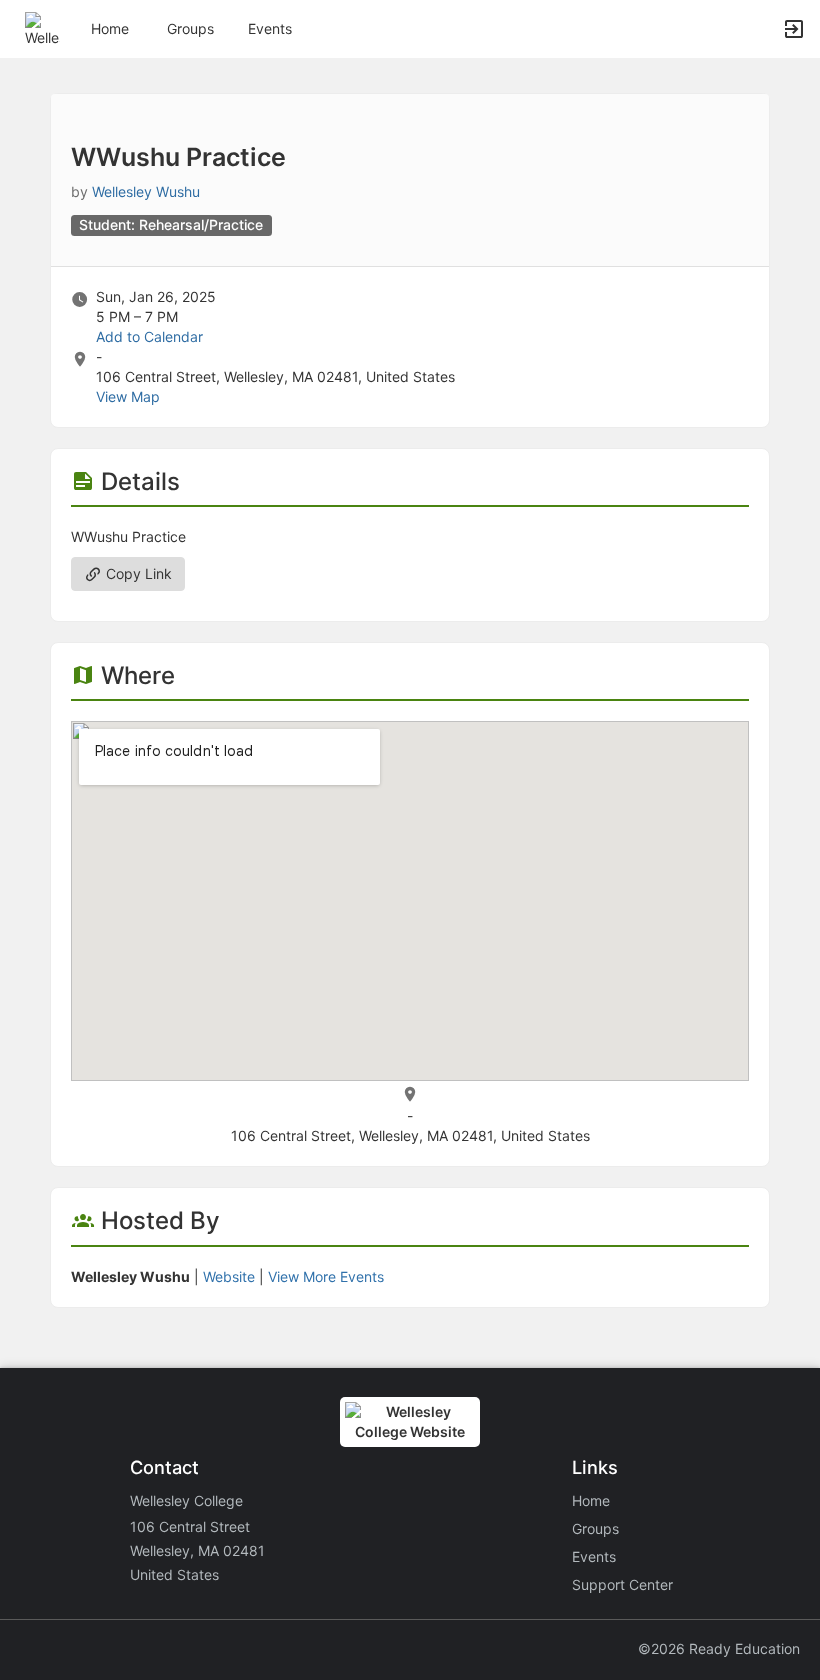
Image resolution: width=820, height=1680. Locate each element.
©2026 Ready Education (719, 1648)
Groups (190, 28)
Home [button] (110, 28)
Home (591, 1500)
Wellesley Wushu (146, 191)
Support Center (622, 1584)
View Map (128, 396)
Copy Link (137, 573)
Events (270, 28)
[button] (42, 27)
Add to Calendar (149, 336)
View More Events (326, 1276)
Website (229, 1276)
